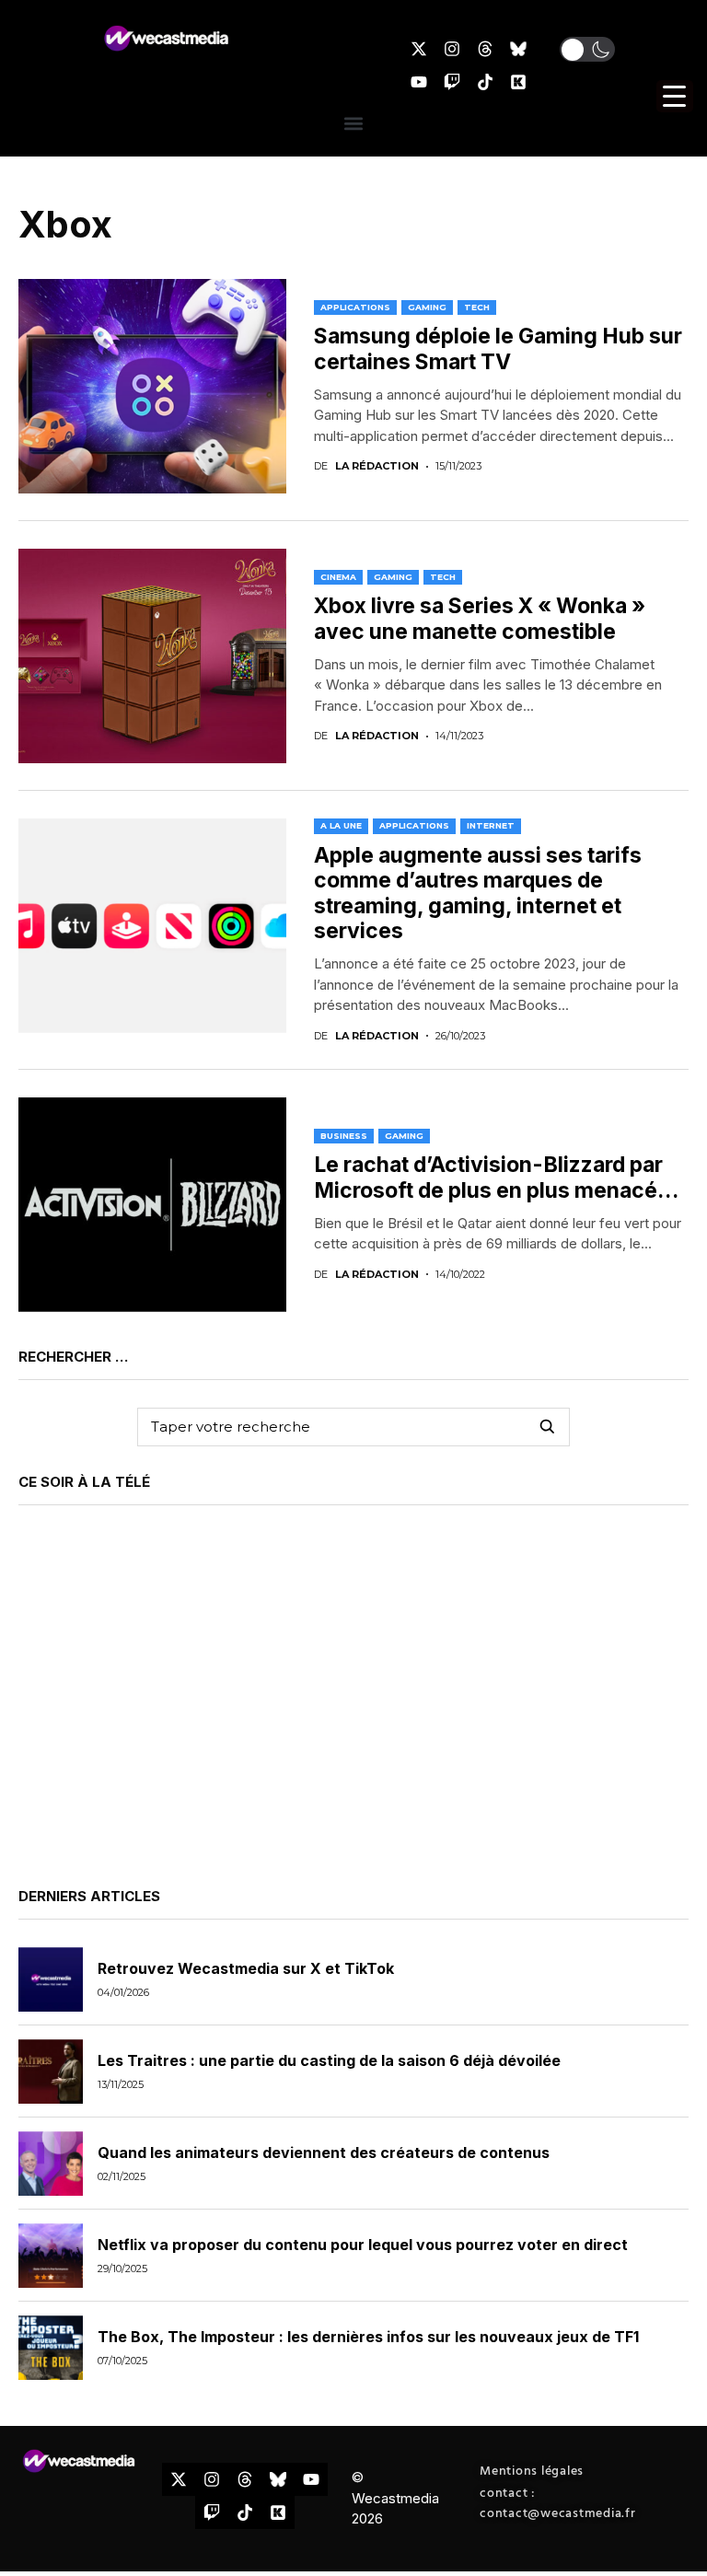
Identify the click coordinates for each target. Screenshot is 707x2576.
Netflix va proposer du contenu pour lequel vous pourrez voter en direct (363, 2245)
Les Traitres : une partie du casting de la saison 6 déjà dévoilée (329, 2060)
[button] (587, 49)
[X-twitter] (419, 49)
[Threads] (485, 49)
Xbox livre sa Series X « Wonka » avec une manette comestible (480, 619)
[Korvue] (518, 82)
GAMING (427, 307)
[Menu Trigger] (675, 96)
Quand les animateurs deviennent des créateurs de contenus (324, 2152)
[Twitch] (452, 82)
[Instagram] (452, 49)
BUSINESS (344, 1136)
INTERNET (491, 825)
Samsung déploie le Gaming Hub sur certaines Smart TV (498, 349)
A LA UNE (341, 825)
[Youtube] (419, 82)
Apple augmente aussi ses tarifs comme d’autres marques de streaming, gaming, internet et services (478, 893)
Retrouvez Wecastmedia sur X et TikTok (246, 1968)
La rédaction (377, 466)
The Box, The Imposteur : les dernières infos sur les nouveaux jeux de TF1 (368, 2337)
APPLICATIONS (355, 307)
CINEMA (338, 577)
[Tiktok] (485, 82)
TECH (477, 307)
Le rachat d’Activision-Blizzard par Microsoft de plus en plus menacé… (496, 1178)
